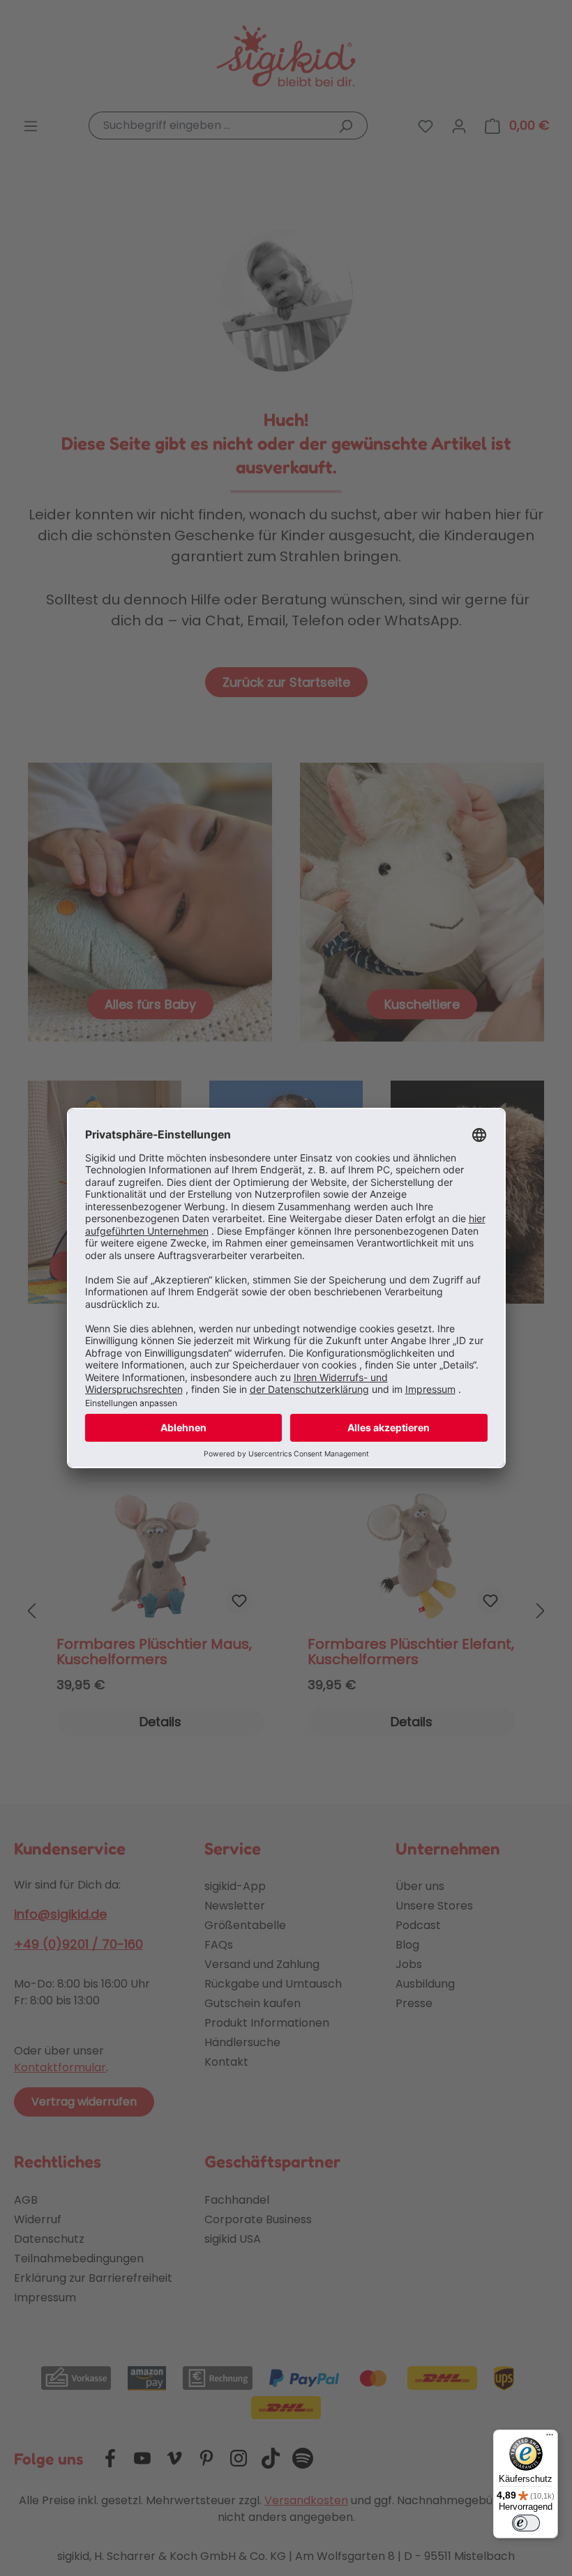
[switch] (526, 2523)
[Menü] (550, 2438)
